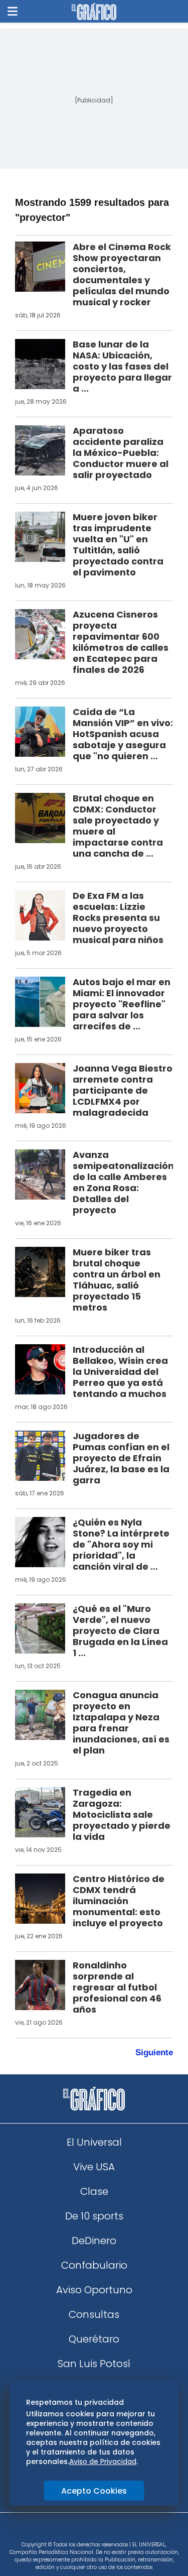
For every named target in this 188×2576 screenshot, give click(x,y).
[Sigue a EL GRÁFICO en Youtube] (105, 2530)
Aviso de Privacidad (103, 2462)
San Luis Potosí (94, 2364)
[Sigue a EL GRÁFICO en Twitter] (91, 2530)
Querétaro (94, 2339)
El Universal (94, 2142)
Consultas (94, 2314)
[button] (13, 11)
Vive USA (94, 2167)
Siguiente (154, 2053)
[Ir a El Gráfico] (94, 12)
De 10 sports (94, 2216)
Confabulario (94, 2265)
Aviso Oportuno (94, 2290)
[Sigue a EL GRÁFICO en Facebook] (84, 2530)
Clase (94, 2191)
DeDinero (94, 2241)
